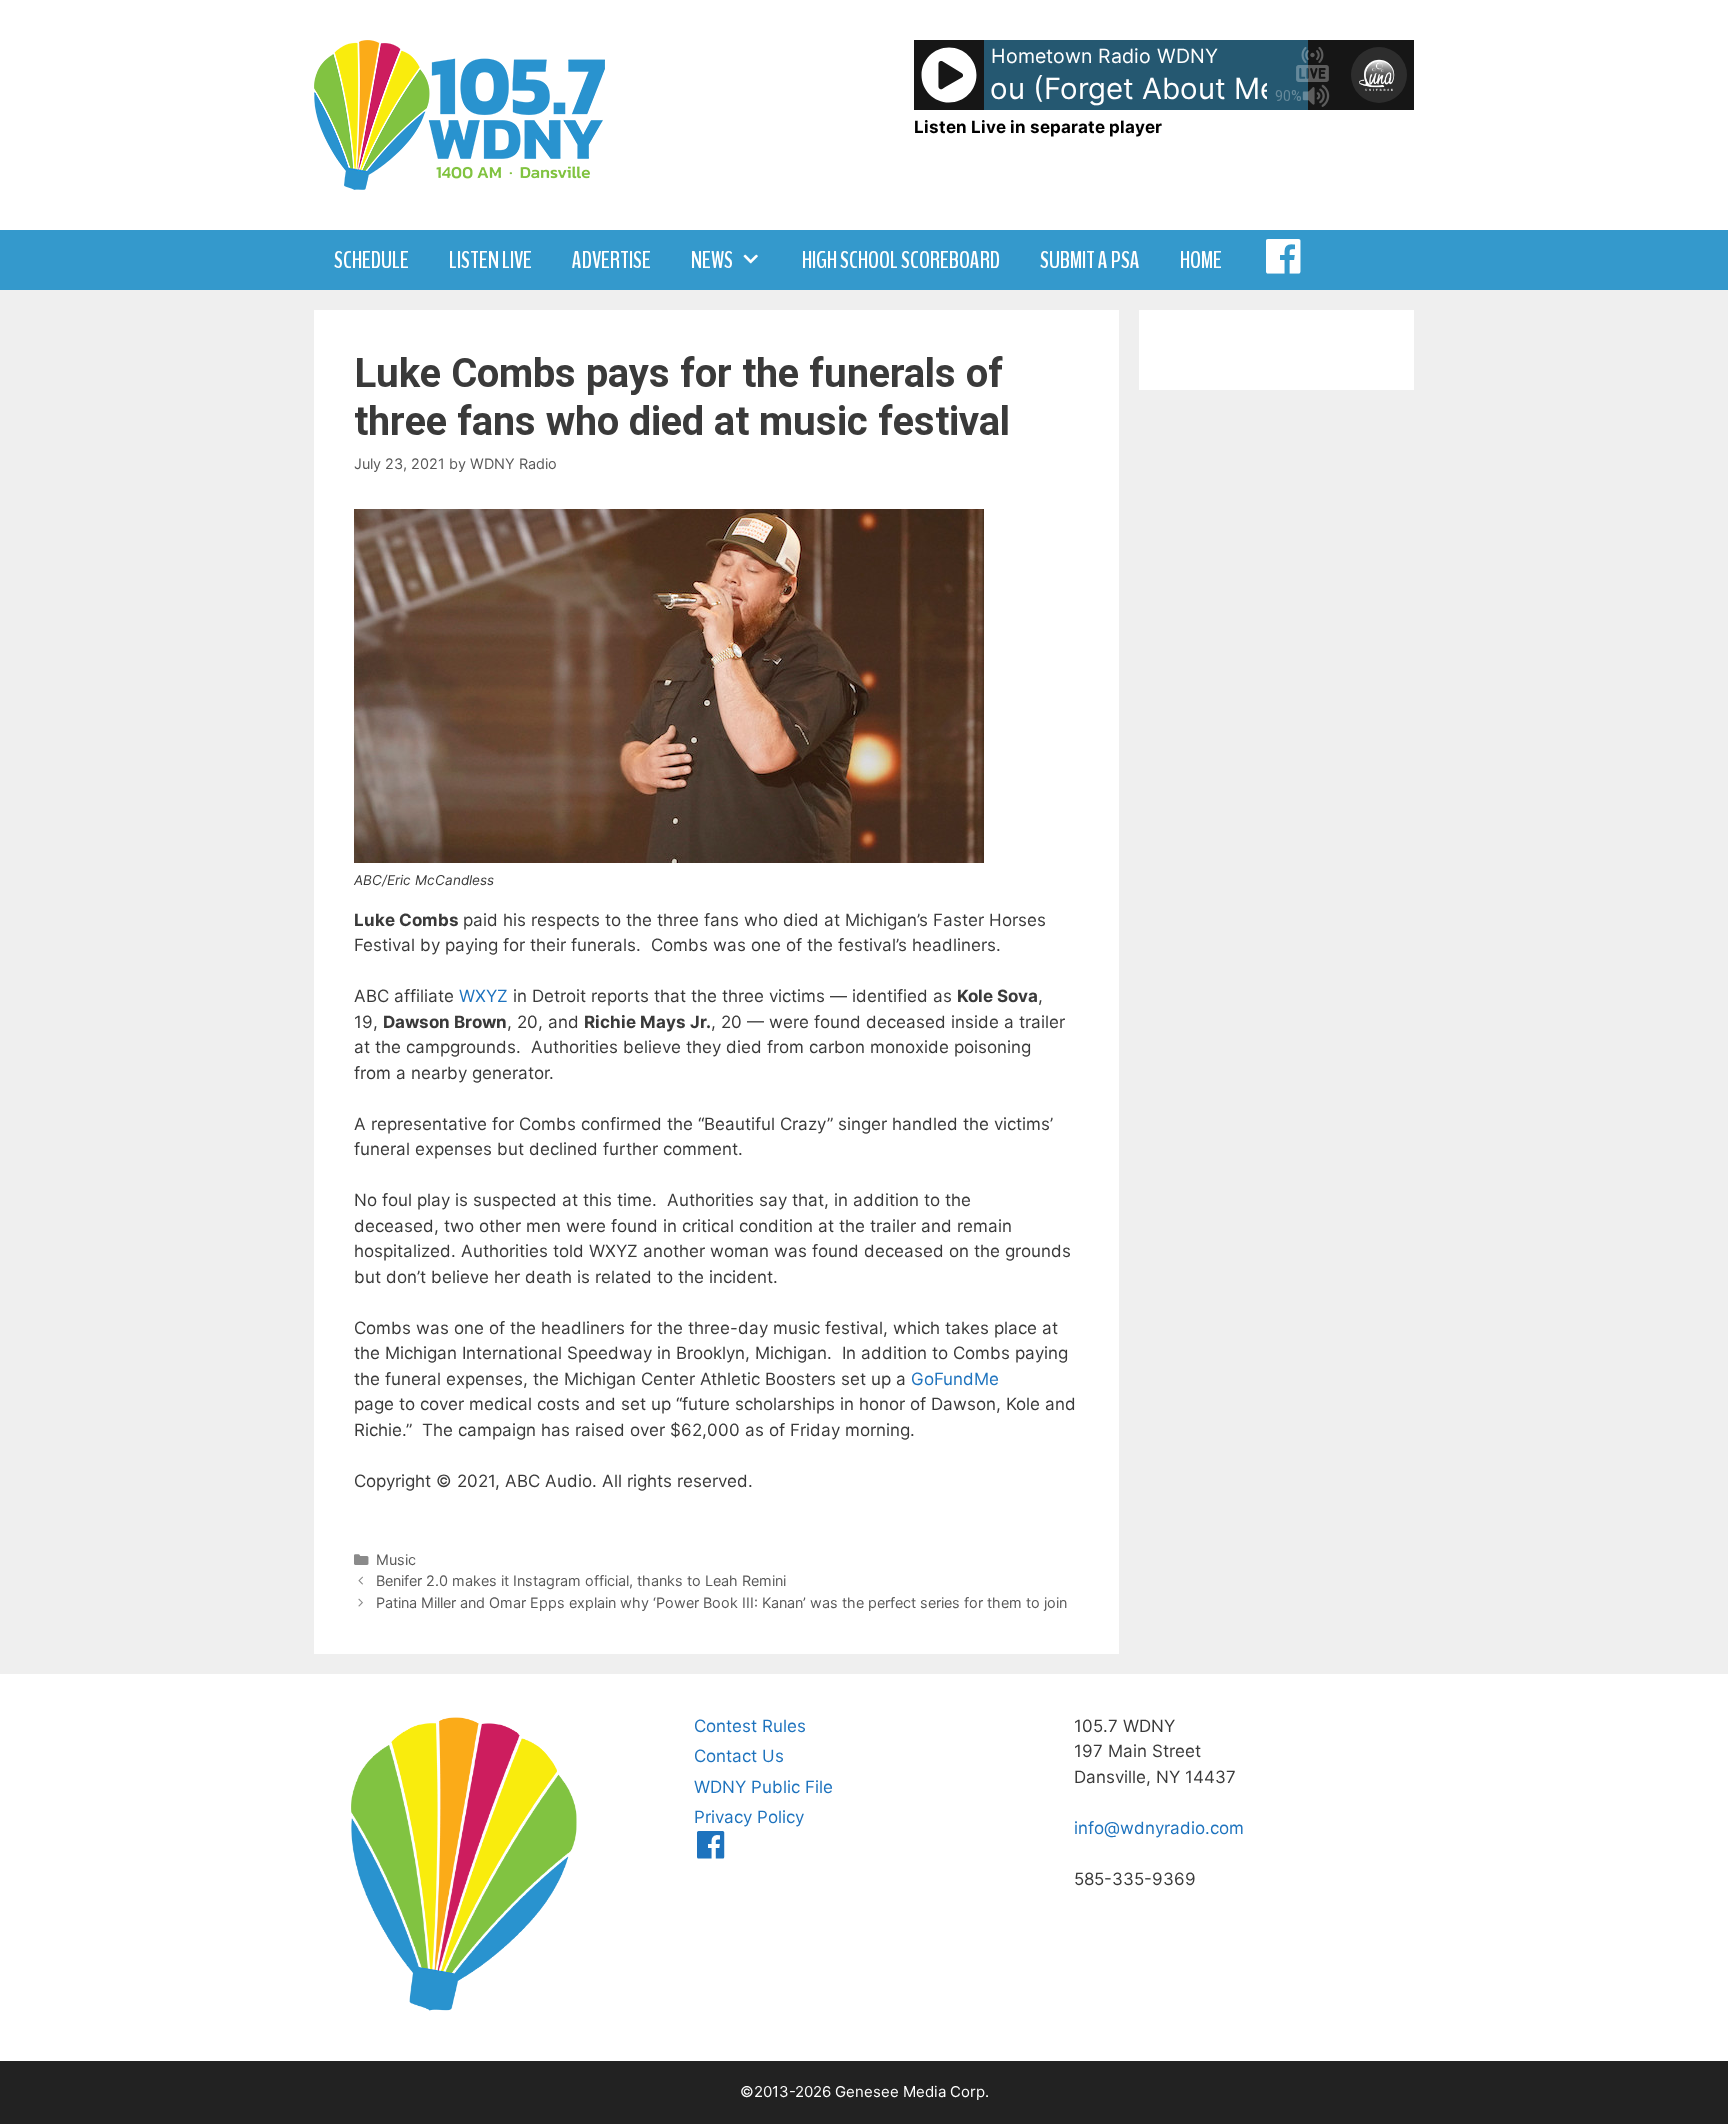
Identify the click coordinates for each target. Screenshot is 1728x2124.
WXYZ (483, 996)
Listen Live (490, 260)
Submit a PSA (1090, 260)
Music (396, 1559)
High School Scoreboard (901, 260)
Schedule (371, 260)
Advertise (611, 260)
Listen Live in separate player (1038, 127)
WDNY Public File (763, 1787)
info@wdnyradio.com (1159, 1828)
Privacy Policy (749, 1817)
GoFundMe (955, 1379)
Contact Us (739, 1756)
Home (1201, 260)
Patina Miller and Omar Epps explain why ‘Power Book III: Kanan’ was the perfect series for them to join (721, 1602)
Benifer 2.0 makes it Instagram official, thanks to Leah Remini (581, 1580)
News (712, 260)
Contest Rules (750, 1726)
